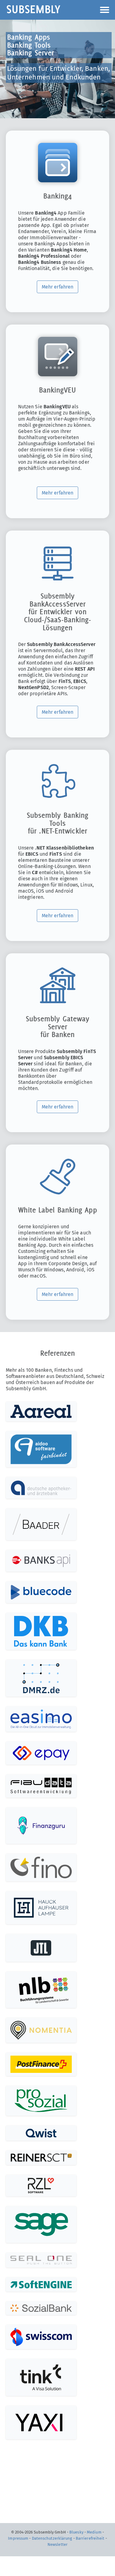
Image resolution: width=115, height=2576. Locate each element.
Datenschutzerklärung (52, 2538)
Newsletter (57, 2544)
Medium (94, 2532)
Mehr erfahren (57, 287)
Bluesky (76, 2532)
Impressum (18, 2538)
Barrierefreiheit (90, 2538)
